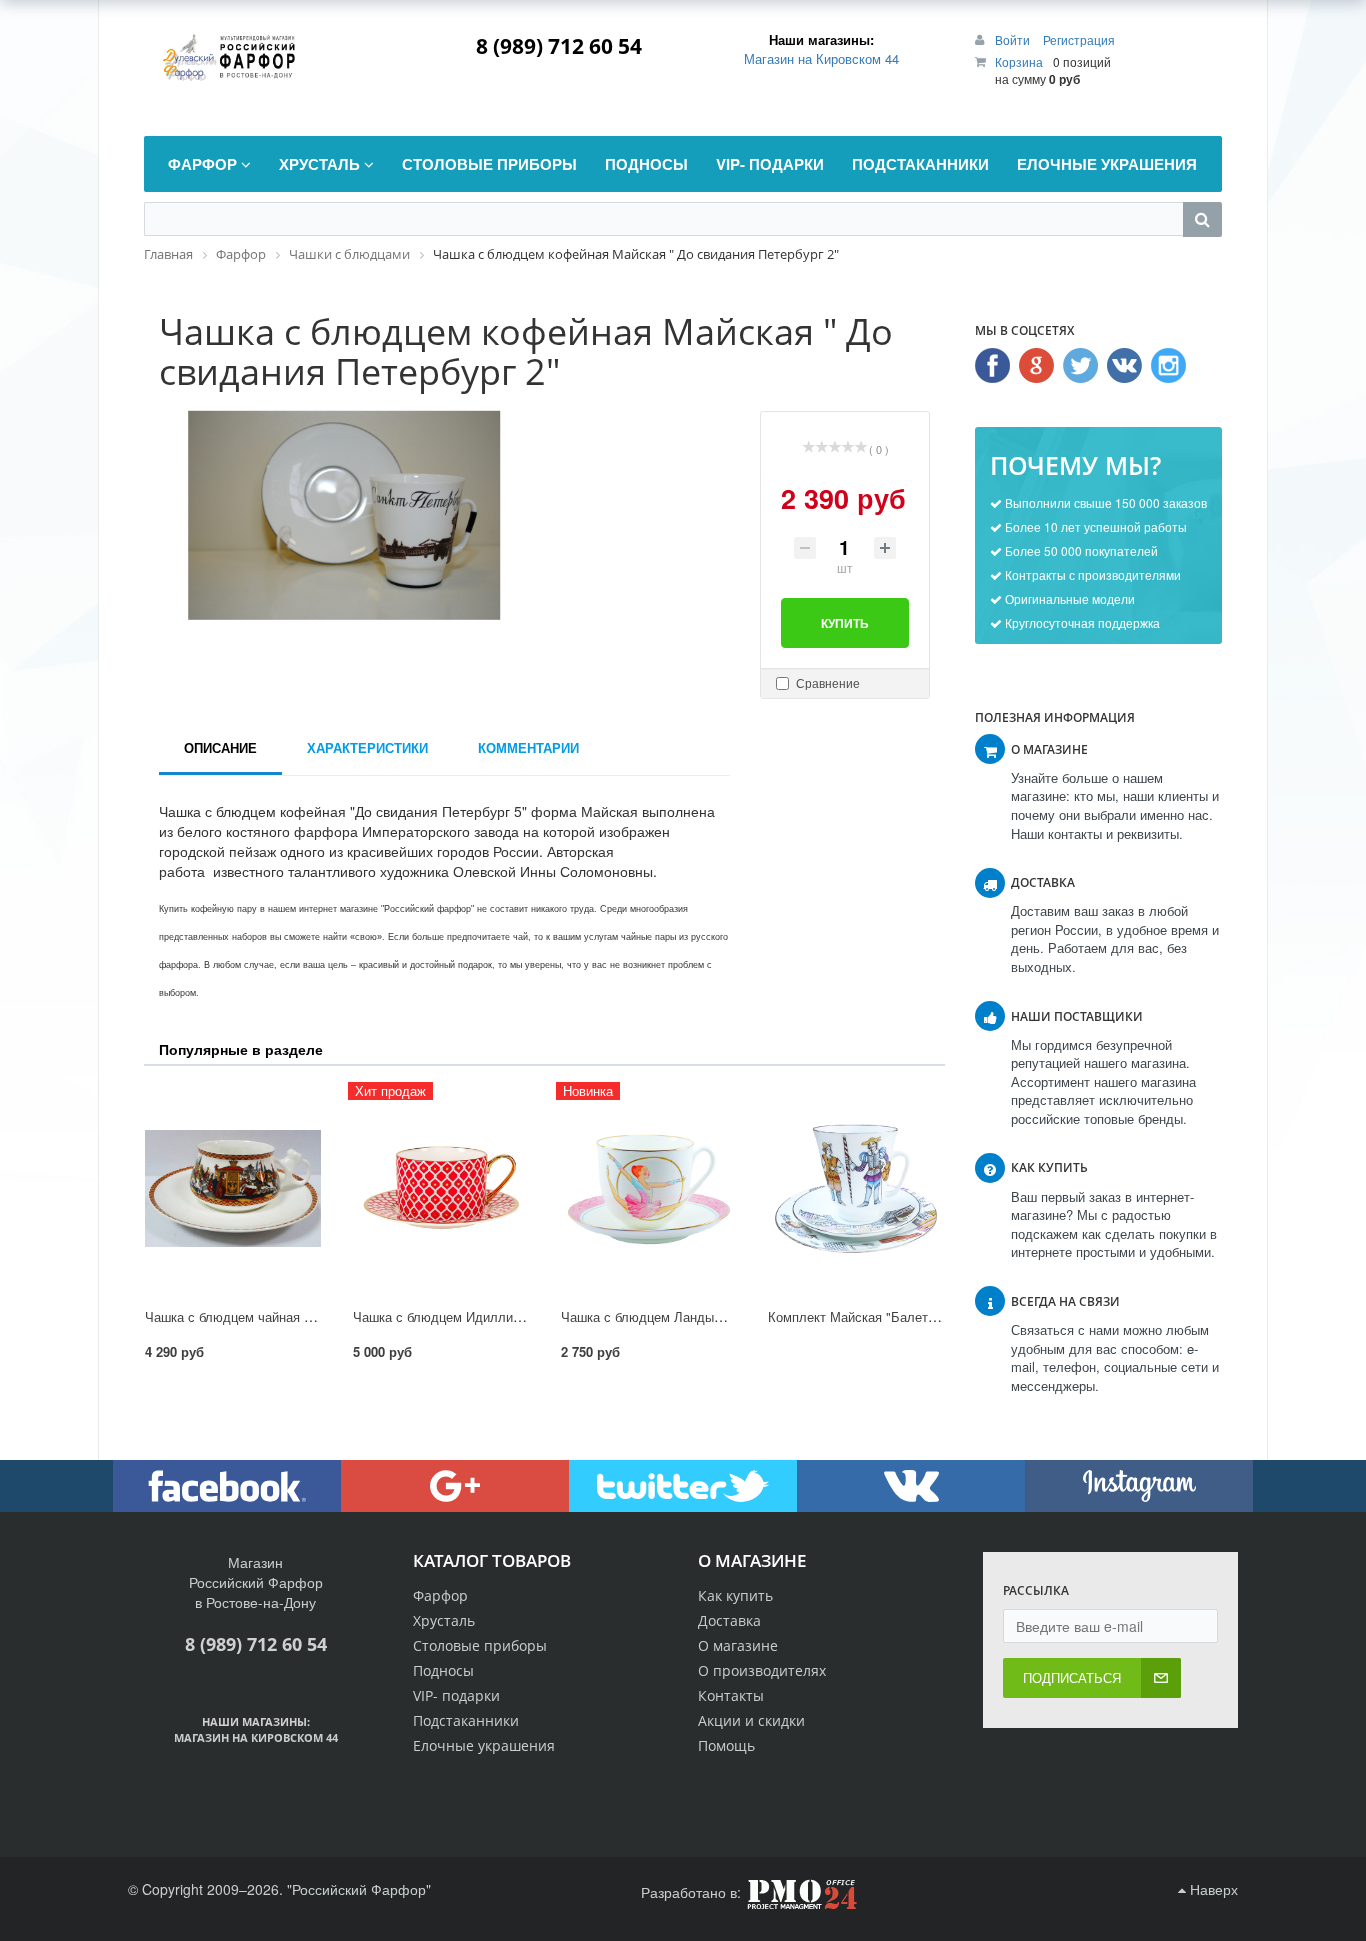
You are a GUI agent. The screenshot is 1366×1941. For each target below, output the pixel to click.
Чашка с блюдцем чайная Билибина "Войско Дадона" (307, 1316)
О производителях (762, 1670)
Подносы (443, 1670)
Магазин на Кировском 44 (821, 58)
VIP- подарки (456, 1695)
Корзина (1019, 61)
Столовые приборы (480, 1645)
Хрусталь (444, 1620)
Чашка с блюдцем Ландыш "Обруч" (668, 1316)
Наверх (1212, 1889)
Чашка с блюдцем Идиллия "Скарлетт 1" (477, 1316)
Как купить (735, 1595)
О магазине (738, 1645)
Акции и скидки (751, 1720)
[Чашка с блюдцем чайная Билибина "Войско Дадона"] (233, 1189)
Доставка (729, 1620)
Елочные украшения (484, 1745)
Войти (1014, 39)
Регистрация (1079, 39)
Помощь (726, 1745)
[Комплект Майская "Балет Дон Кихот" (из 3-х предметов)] (856, 1189)
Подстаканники (466, 1720)
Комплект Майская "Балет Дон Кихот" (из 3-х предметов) (941, 1316)
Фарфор (440, 1595)
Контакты (731, 1695)
